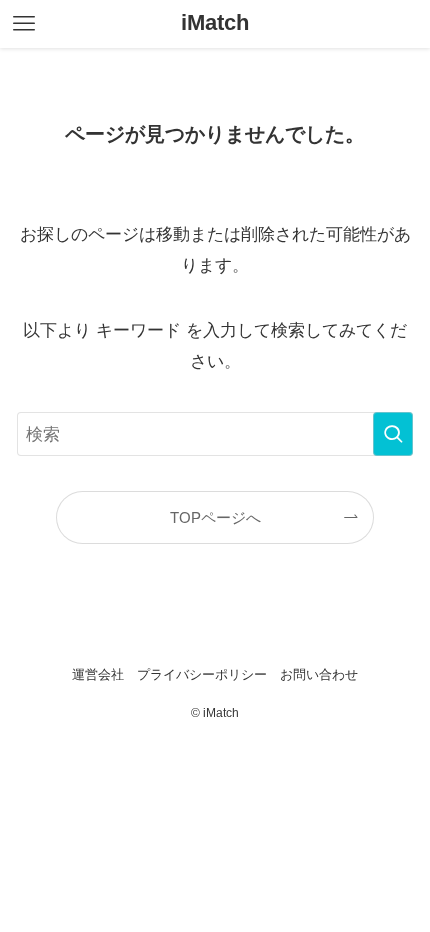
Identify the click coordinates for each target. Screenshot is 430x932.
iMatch (215, 24)
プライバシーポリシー (202, 674)
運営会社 (98, 674)
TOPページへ (215, 517)
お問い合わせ (319, 674)
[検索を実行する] (393, 434)
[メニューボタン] (24, 24)
